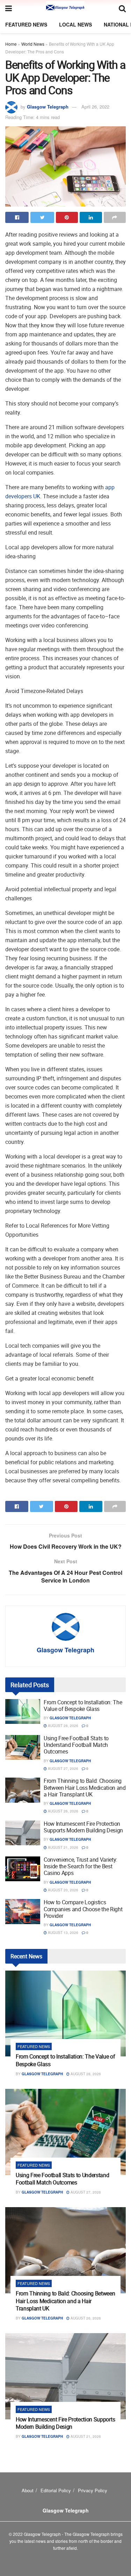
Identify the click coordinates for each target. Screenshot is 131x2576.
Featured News (26, 24)
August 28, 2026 (63, 1726)
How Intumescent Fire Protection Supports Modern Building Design (83, 1827)
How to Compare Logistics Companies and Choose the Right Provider (83, 1909)
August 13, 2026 (63, 1933)
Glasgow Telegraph (48, 107)
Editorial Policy (56, 2490)
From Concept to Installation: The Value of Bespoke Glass (83, 1706)
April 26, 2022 (95, 107)
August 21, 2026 (63, 1847)
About (28, 2490)
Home (11, 44)
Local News (75, 24)
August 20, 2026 (63, 1890)
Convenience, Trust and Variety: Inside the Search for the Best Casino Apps (81, 1866)
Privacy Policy (93, 2490)
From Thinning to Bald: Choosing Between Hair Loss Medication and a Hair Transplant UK (85, 1787)
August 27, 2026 (63, 1769)
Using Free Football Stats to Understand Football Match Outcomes (76, 1745)
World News (33, 44)
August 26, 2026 (63, 1811)
